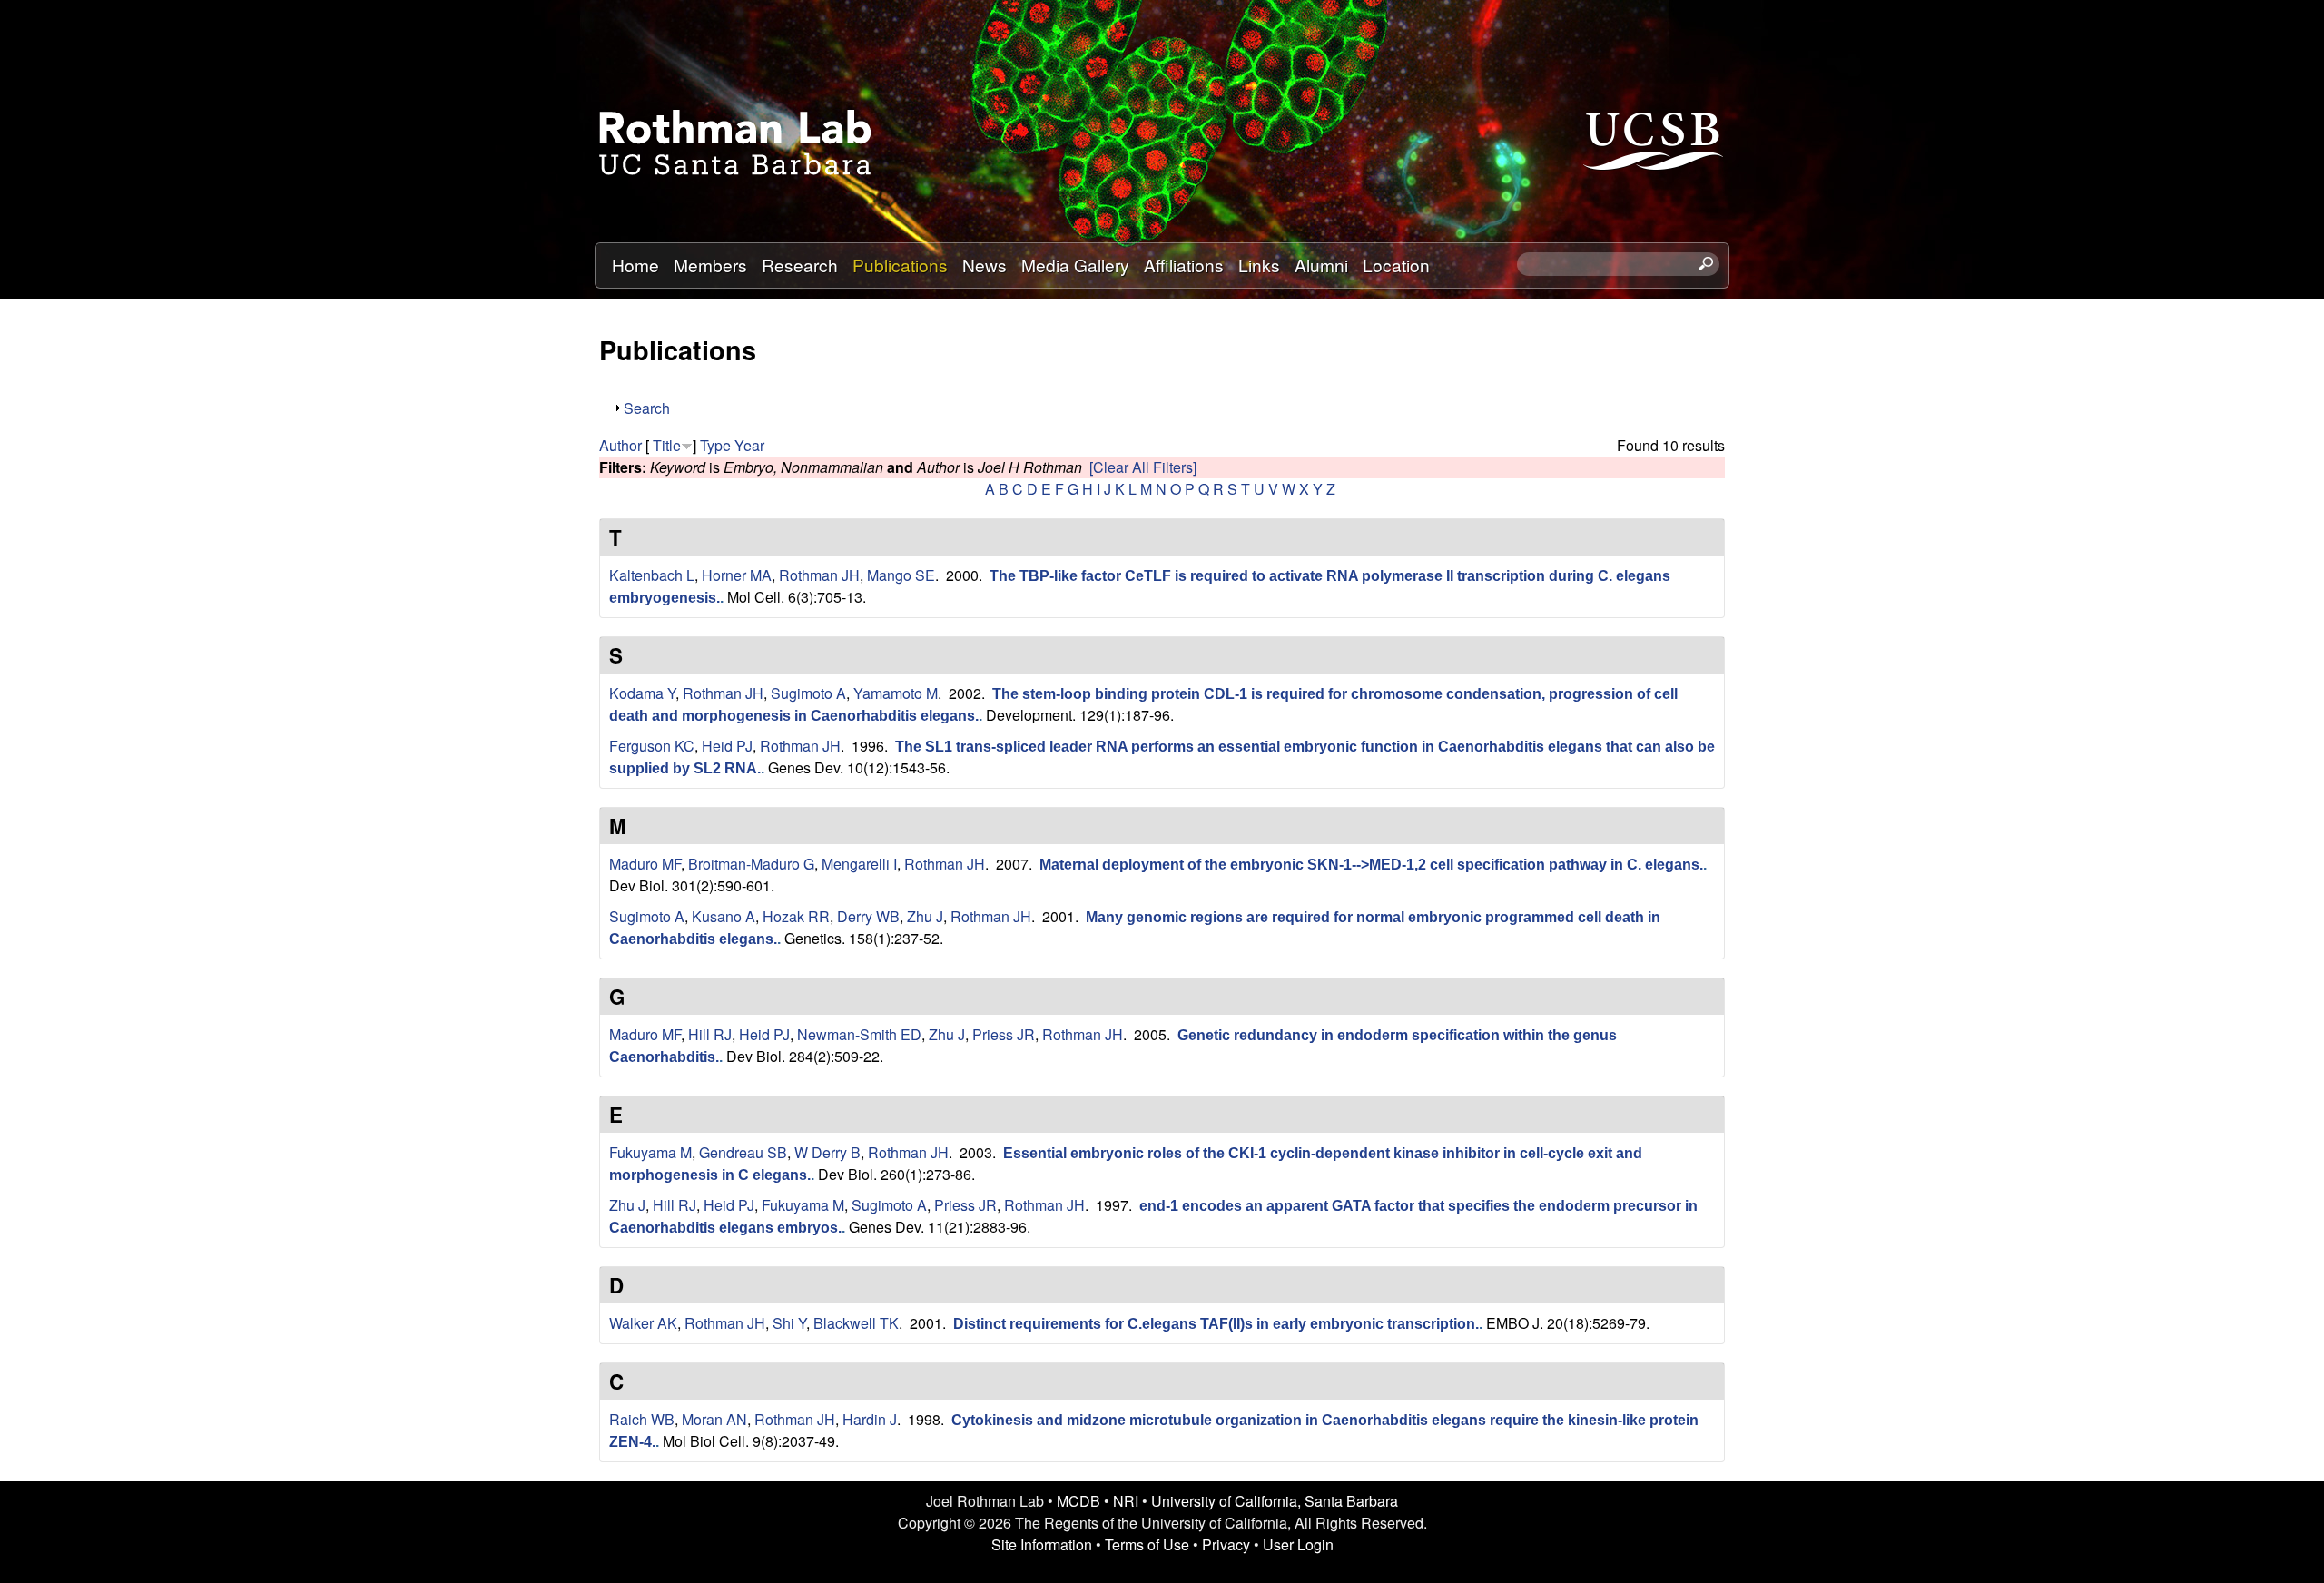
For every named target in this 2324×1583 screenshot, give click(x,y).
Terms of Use (1147, 1544)
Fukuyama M (650, 1152)
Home (635, 265)
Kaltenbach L (652, 575)
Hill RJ (710, 1034)
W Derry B (827, 1152)
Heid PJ (727, 746)
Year (749, 445)
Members (710, 265)
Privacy (1226, 1544)
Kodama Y (642, 693)
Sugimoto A (808, 693)
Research (800, 265)
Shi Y (789, 1323)
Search (647, 408)
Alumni (1321, 265)
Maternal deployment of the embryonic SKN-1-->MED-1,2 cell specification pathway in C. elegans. (1371, 865)
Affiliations (1184, 265)
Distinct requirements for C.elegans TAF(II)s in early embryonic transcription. (1216, 1324)
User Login (1298, 1544)
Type (715, 445)
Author (620, 445)
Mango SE (901, 575)
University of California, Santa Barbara (1275, 1501)
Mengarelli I (859, 864)
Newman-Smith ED (859, 1034)
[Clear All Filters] (1143, 467)
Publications (900, 265)
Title (667, 445)
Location (1396, 265)
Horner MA (737, 575)
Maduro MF (645, 864)
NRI (1126, 1501)
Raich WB (642, 1419)
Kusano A (724, 916)
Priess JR (1004, 1034)
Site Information (1042, 1544)
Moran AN (714, 1419)
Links (1259, 265)
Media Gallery (1075, 265)
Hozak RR (796, 916)
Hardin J (870, 1419)
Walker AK (643, 1323)
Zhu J (925, 916)
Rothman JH (819, 575)
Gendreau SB (743, 1152)
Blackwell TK (856, 1323)
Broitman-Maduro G (751, 864)
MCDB (1078, 1501)
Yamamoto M (896, 693)
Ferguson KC (652, 746)
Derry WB (868, 916)
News (985, 265)
